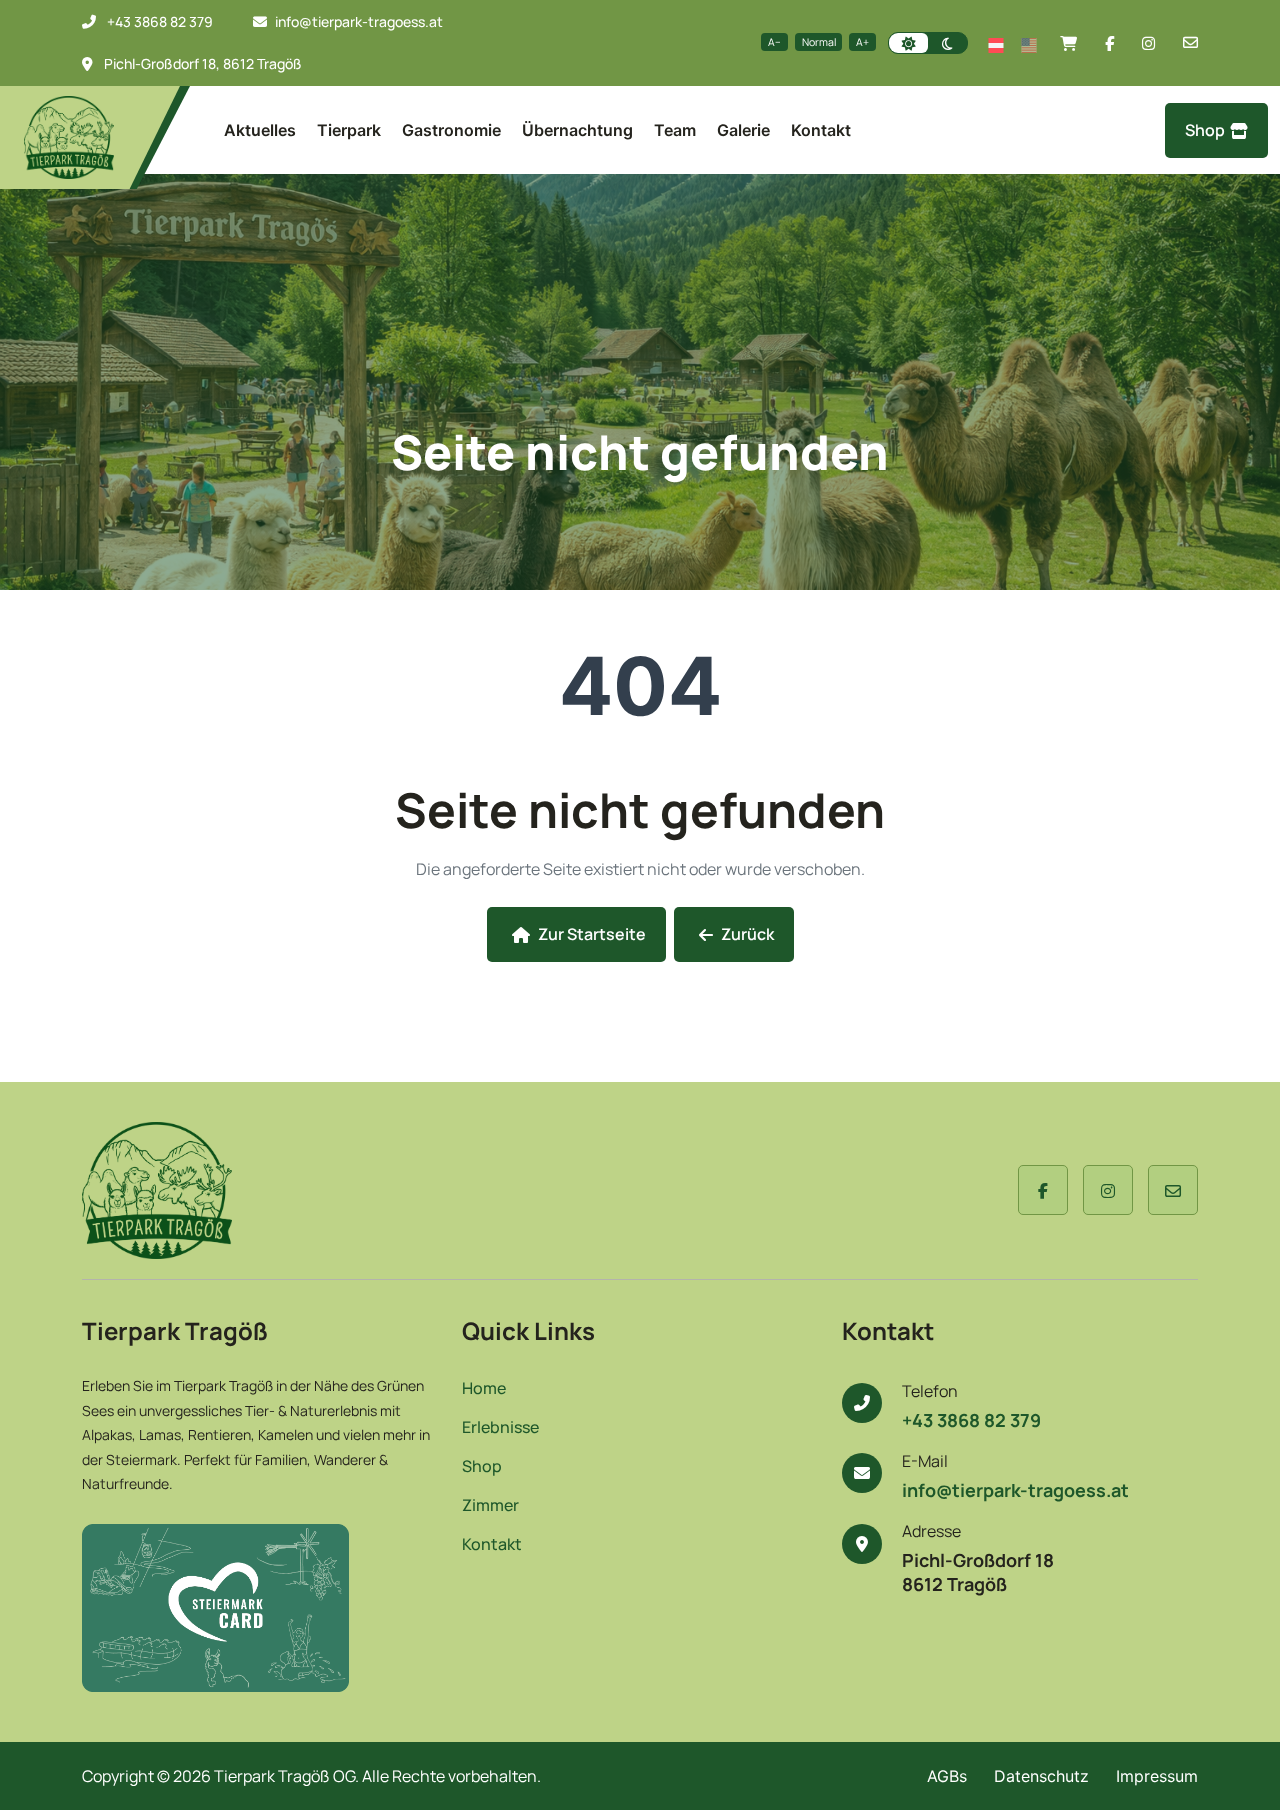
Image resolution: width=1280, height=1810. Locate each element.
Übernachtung (577, 130)
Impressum (1157, 1776)
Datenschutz (1041, 1776)
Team (675, 130)
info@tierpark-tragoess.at (359, 21)
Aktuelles (260, 130)
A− (774, 42)
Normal (819, 42)
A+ (862, 42)
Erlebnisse (500, 1427)
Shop (1205, 130)
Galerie (743, 130)
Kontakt (821, 130)
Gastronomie (451, 130)
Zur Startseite (592, 934)
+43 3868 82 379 (160, 21)
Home (484, 1388)
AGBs (947, 1776)
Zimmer (490, 1505)
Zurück (747, 934)
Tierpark (349, 130)
